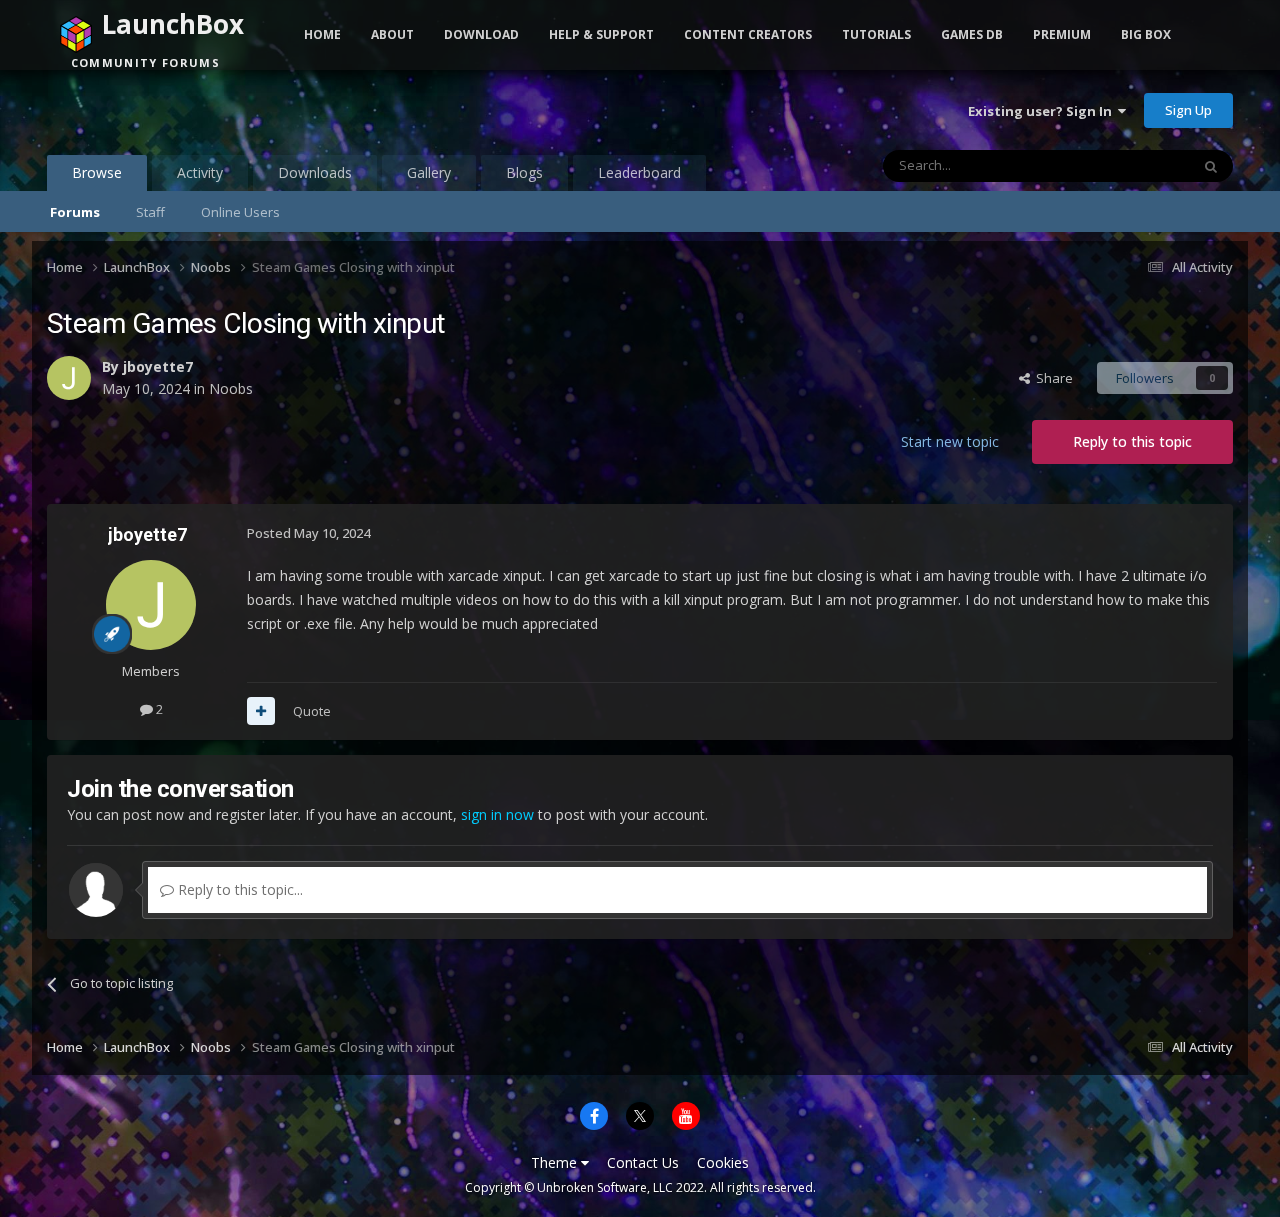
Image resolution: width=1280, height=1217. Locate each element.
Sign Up (1188, 110)
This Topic (1133, 165)
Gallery (429, 172)
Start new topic (950, 441)
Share (1051, 378)
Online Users (240, 212)
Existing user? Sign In (1043, 111)
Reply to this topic (1132, 441)
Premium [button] (1062, 34)
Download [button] (481, 34)
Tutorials (876, 34)
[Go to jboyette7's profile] (69, 378)
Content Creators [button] (748, 34)
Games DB (972, 34)
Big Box (1146, 34)
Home (322, 34)
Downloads (315, 172)
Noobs (231, 388)
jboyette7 (158, 366)
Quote (312, 711)
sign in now (497, 814)
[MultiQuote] (261, 711)
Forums (75, 212)
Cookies (723, 1162)
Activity (200, 172)
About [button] (392, 34)
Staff (150, 212)
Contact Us (643, 1162)
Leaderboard (639, 172)
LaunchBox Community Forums (207, 110)
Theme (556, 1162)
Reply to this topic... (238, 889)
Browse (97, 172)
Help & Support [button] (601, 34)
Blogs (524, 172)
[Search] (1211, 166)
